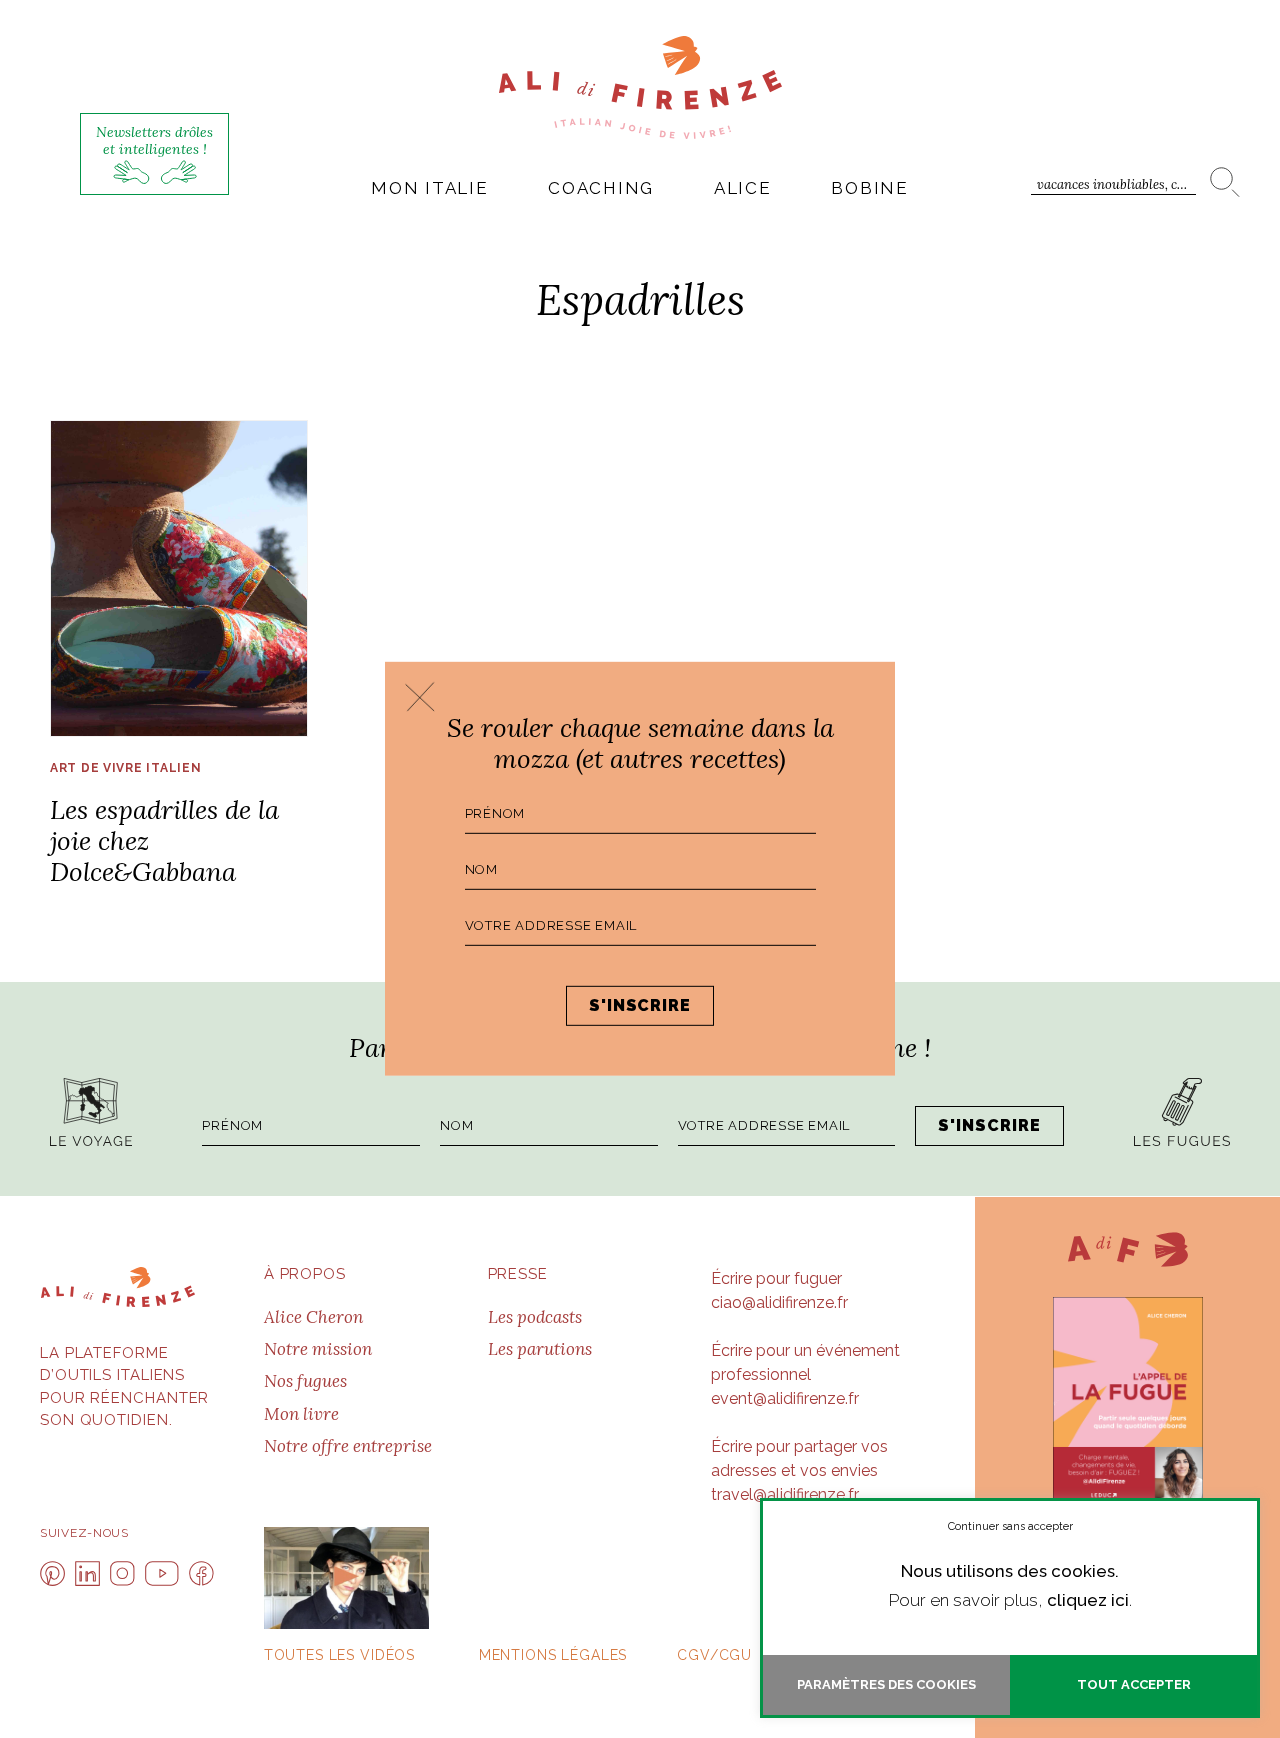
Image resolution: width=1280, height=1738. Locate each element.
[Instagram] (122, 1573)
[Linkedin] (87, 1573)
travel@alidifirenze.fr (785, 1494)
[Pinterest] (52, 1573)
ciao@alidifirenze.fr (779, 1302)
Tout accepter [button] (1134, 1684)
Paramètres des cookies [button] (886, 1684)
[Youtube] (162, 1573)
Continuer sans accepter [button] (1010, 1526)
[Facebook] (201, 1573)
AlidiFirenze (640, 87)
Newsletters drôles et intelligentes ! (154, 140)
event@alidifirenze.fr (785, 1398)
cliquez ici (1088, 1600)
